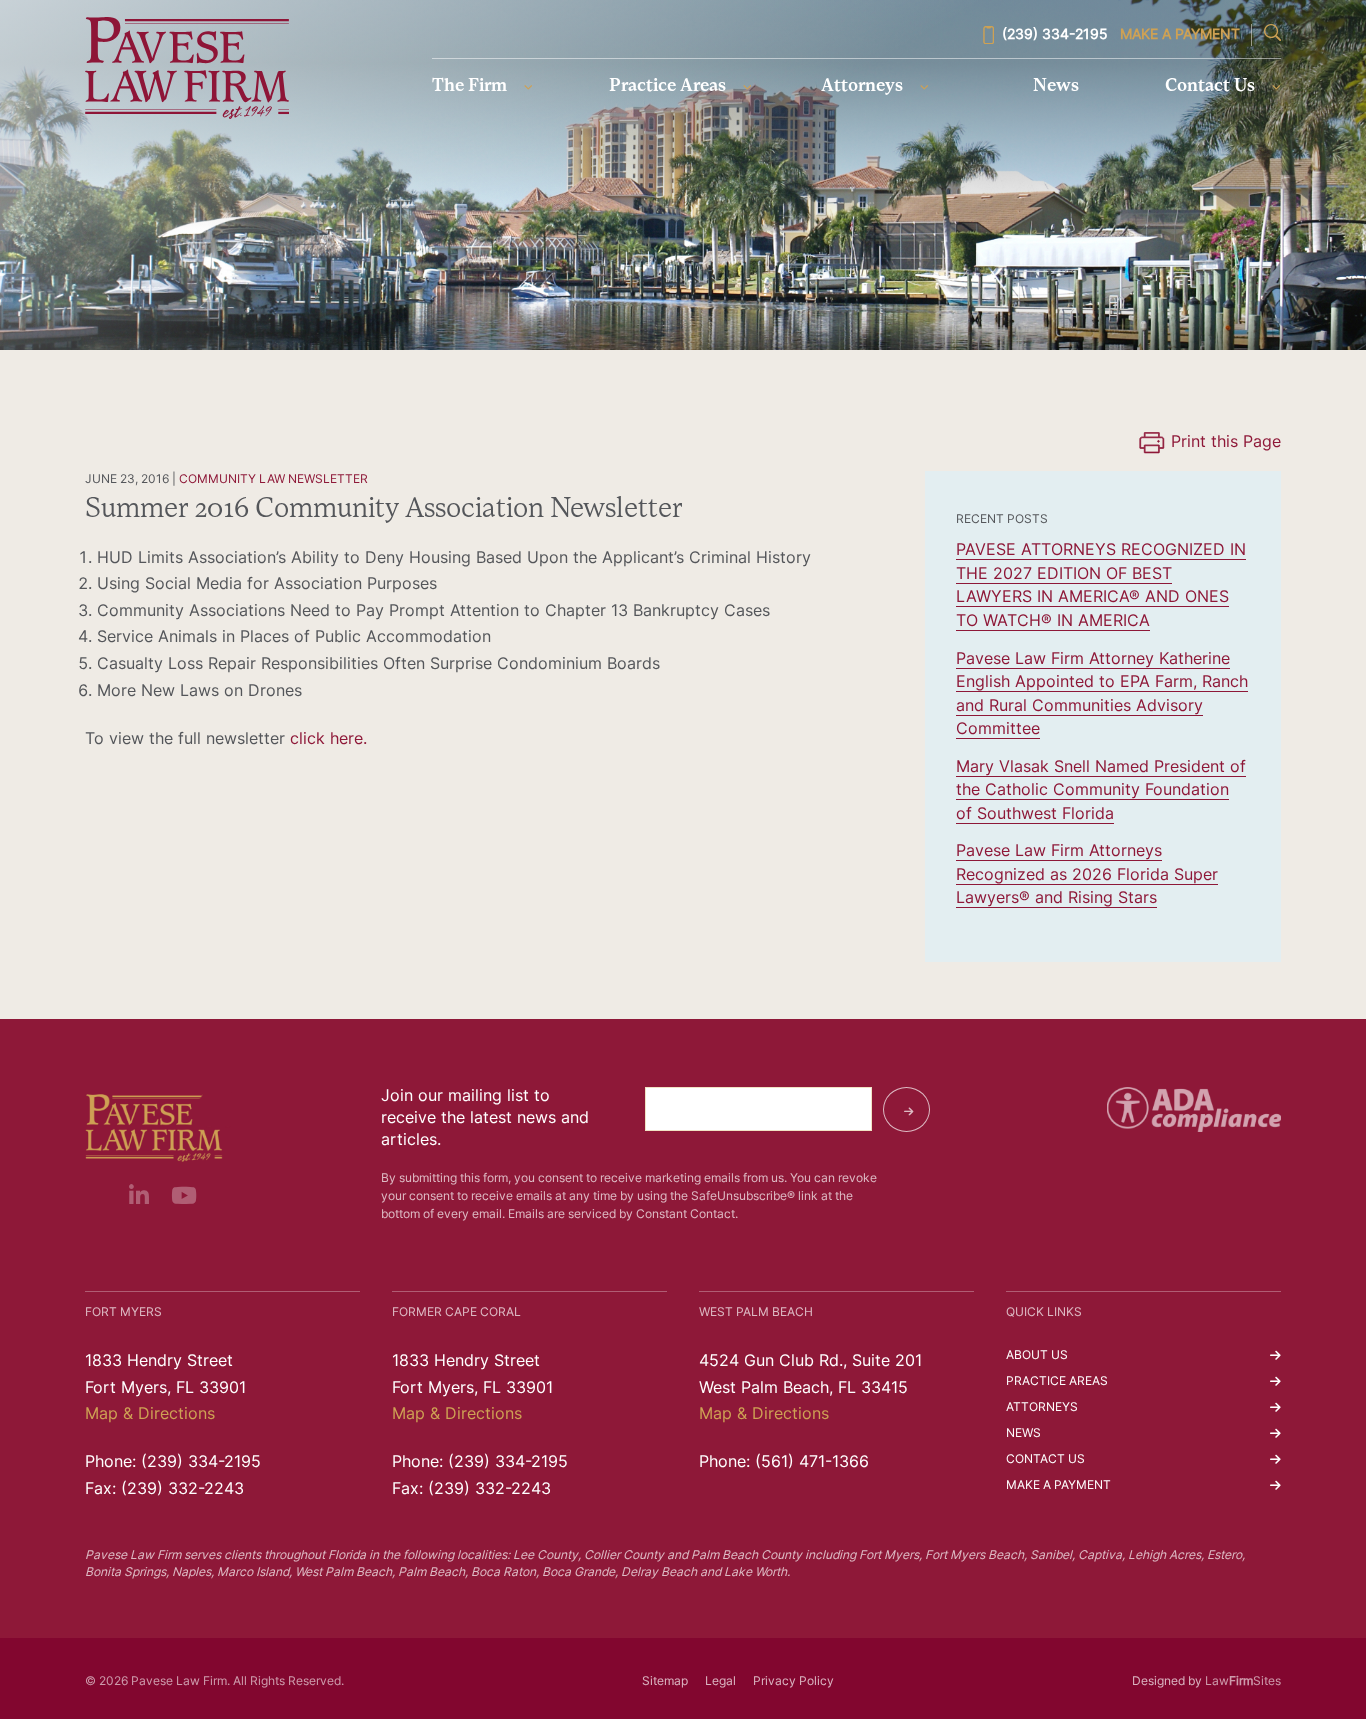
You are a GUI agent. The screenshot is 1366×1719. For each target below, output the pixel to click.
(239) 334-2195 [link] (1055, 35)
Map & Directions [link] (150, 1415)
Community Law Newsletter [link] (273, 480)
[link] (186, 68)
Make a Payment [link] (1180, 35)
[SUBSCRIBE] (907, 1110)
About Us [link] (1037, 1356)
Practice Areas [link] (667, 86)
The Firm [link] (469, 86)
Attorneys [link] (862, 86)
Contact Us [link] (1210, 86)
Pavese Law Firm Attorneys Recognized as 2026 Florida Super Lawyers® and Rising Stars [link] (1087, 875)
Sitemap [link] (665, 1682)
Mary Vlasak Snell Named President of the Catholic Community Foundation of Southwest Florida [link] (1101, 791)
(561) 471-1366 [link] (812, 1463)
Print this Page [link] (1225, 443)
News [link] (1056, 86)
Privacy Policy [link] (793, 1682)
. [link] (365, 740)
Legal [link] (720, 1682)
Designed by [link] (1167, 1682)
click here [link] (326, 740)
